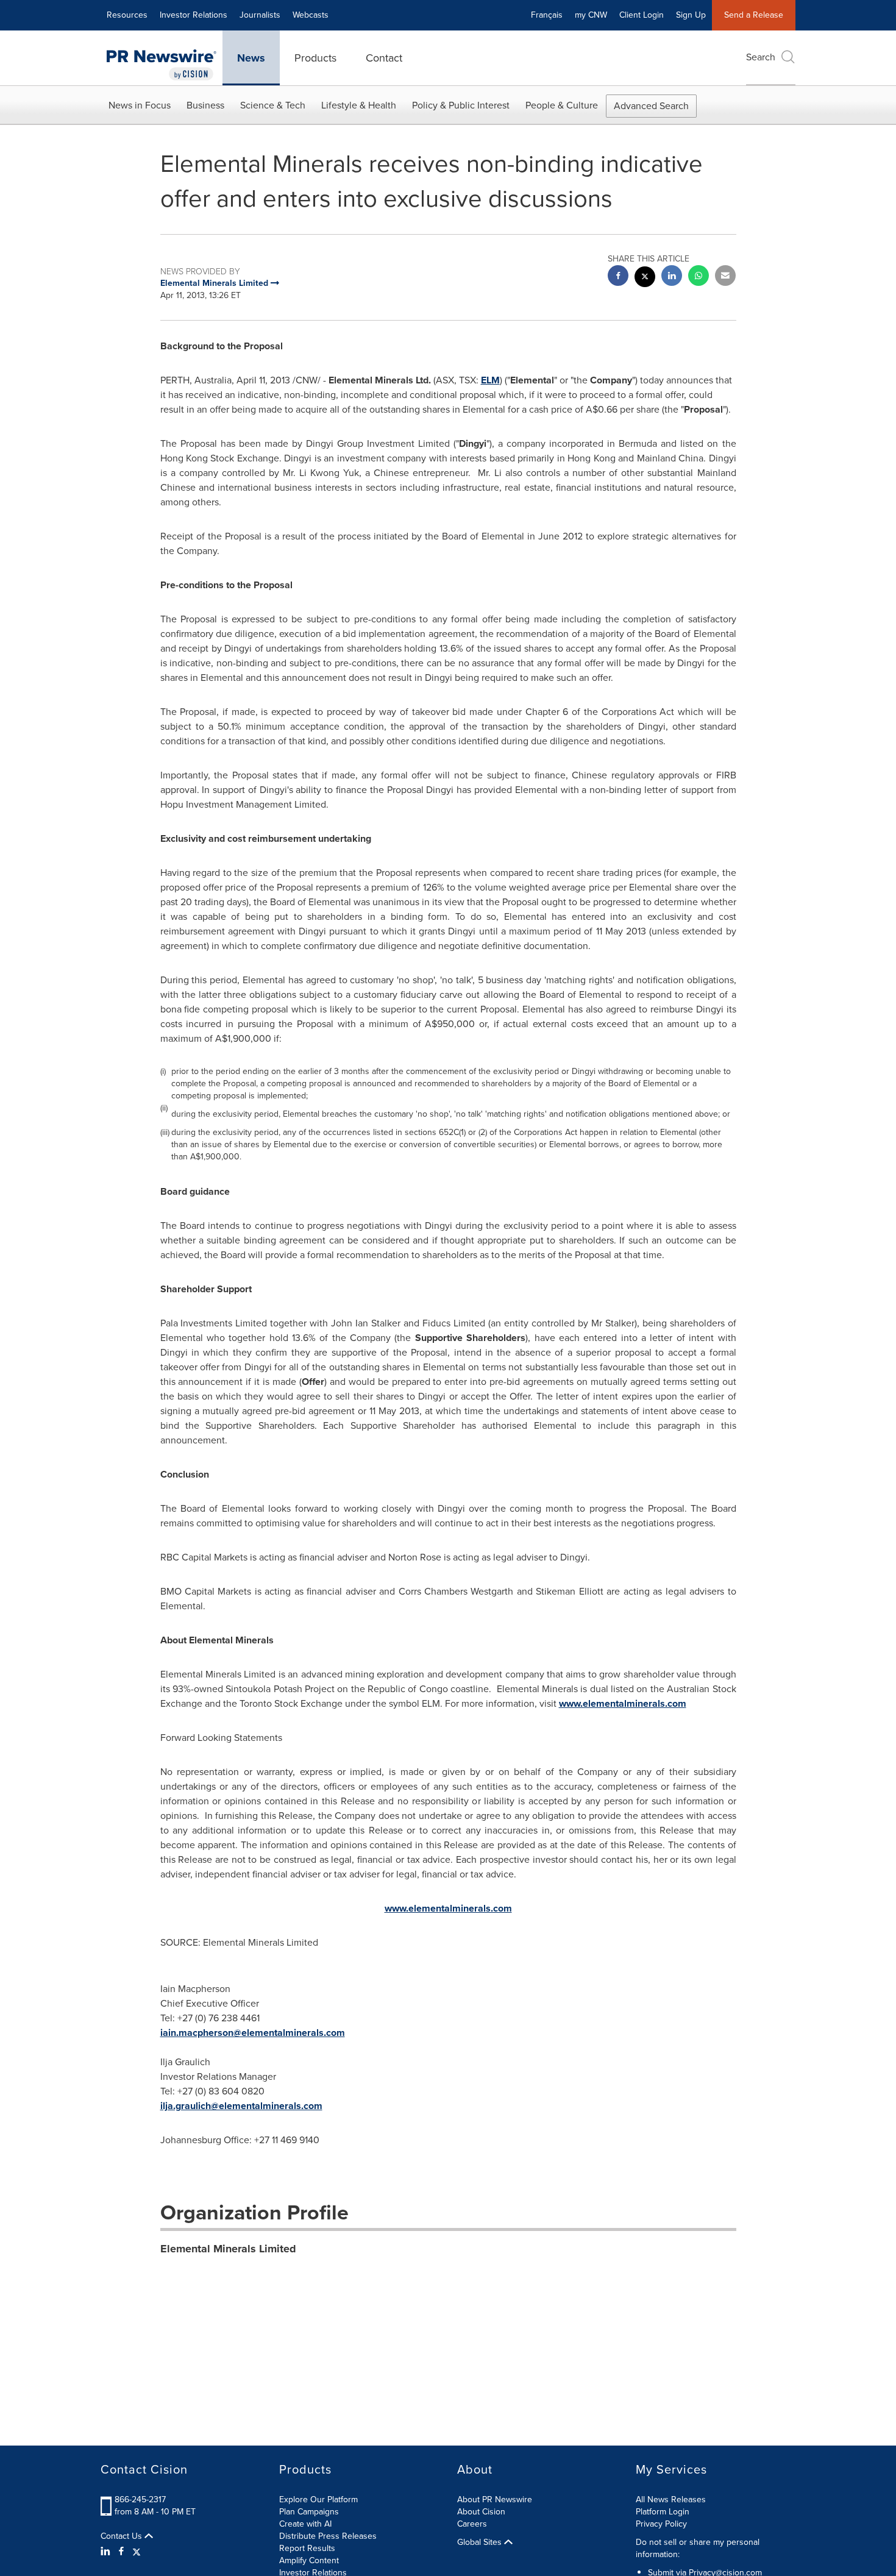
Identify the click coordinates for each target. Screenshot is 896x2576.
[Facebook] (121, 2552)
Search (761, 57)
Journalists (260, 15)
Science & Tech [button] (273, 105)
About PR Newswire (495, 2500)
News (251, 58)
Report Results (307, 2548)
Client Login (642, 15)
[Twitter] (137, 2552)
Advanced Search (651, 106)
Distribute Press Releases (328, 2536)
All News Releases (671, 2500)
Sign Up (691, 15)
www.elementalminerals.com (623, 1703)
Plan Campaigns (309, 2512)
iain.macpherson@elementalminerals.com (253, 2033)
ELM (490, 380)
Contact (384, 58)
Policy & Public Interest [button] (461, 105)
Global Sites (481, 2542)
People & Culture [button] (562, 105)
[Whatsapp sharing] (699, 277)
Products (315, 58)
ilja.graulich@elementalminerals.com (241, 2106)
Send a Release (754, 15)
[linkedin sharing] (672, 277)
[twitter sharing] (645, 278)
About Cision (481, 2512)
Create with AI (305, 2524)
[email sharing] (725, 277)
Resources (127, 15)
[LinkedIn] (107, 2552)
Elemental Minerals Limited (228, 2249)
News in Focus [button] (140, 105)
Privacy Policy (661, 2524)
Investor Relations (194, 15)
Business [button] (205, 105)
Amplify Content (309, 2560)
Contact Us (123, 2536)
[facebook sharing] (618, 277)
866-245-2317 (140, 2500)
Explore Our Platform (318, 2500)
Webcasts (311, 15)
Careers (472, 2524)
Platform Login (663, 2512)
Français (547, 15)
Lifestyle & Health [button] (359, 105)
